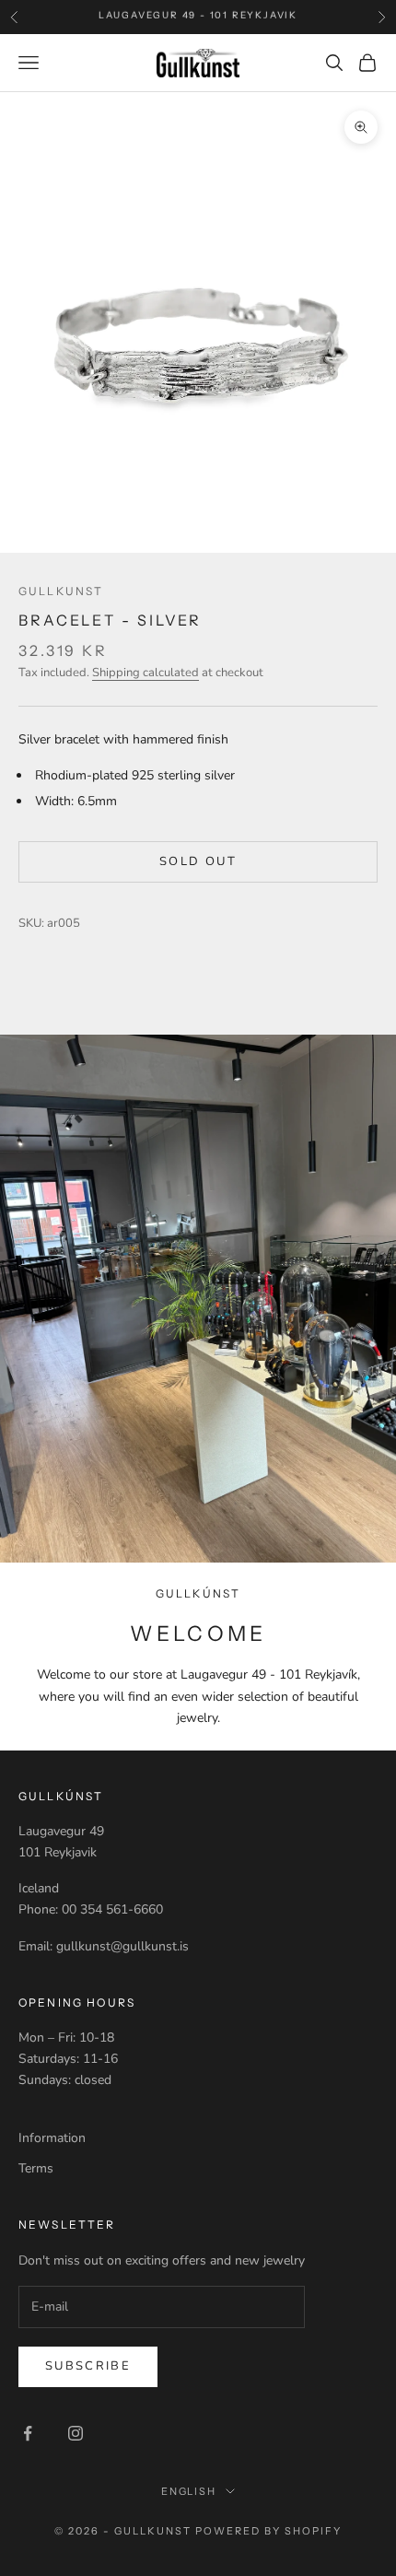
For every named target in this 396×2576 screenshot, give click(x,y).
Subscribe (88, 2366)
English (189, 2491)
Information (52, 2138)
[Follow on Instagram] (76, 2433)
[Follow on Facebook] (28, 2433)
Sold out (198, 861)
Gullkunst (61, 591)
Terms (36, 2168)
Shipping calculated (146, 673)
